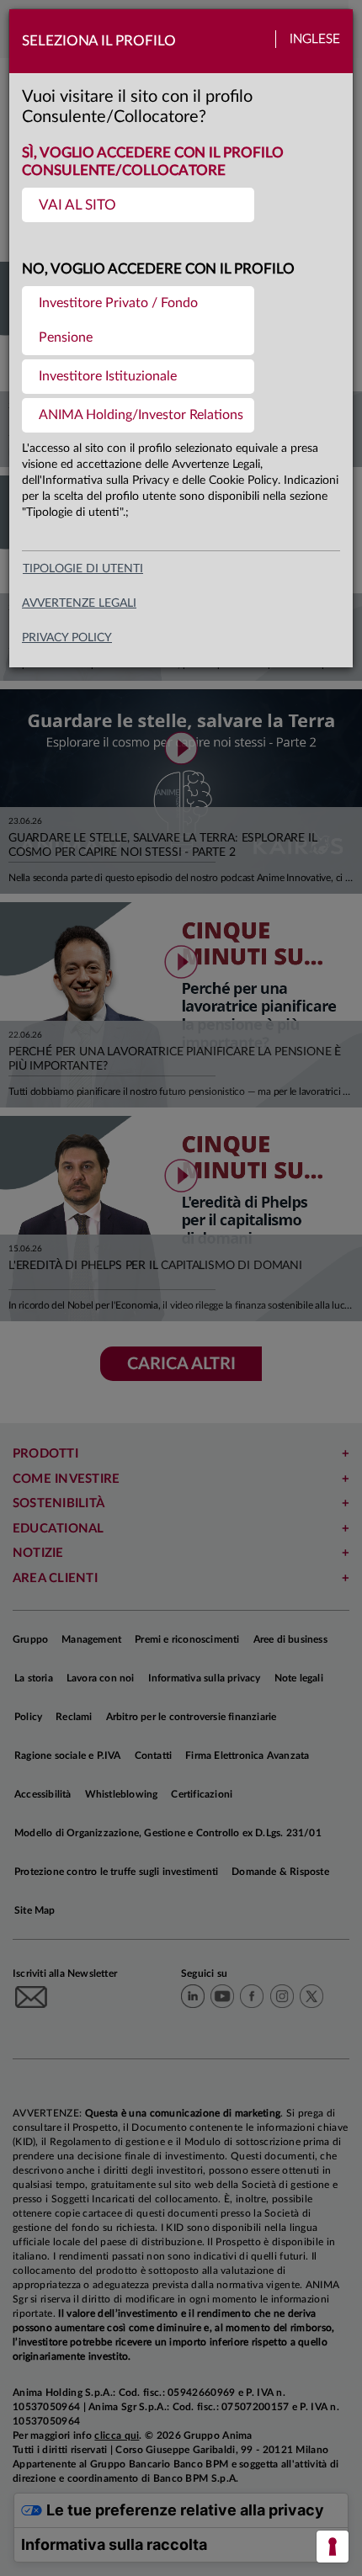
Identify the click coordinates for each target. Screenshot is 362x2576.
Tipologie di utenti (83, 569)
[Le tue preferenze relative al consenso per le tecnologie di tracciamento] (333, 2547)
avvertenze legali (79, 603)
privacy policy (67, 638)
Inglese (315, 39)
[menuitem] (138, 205)
